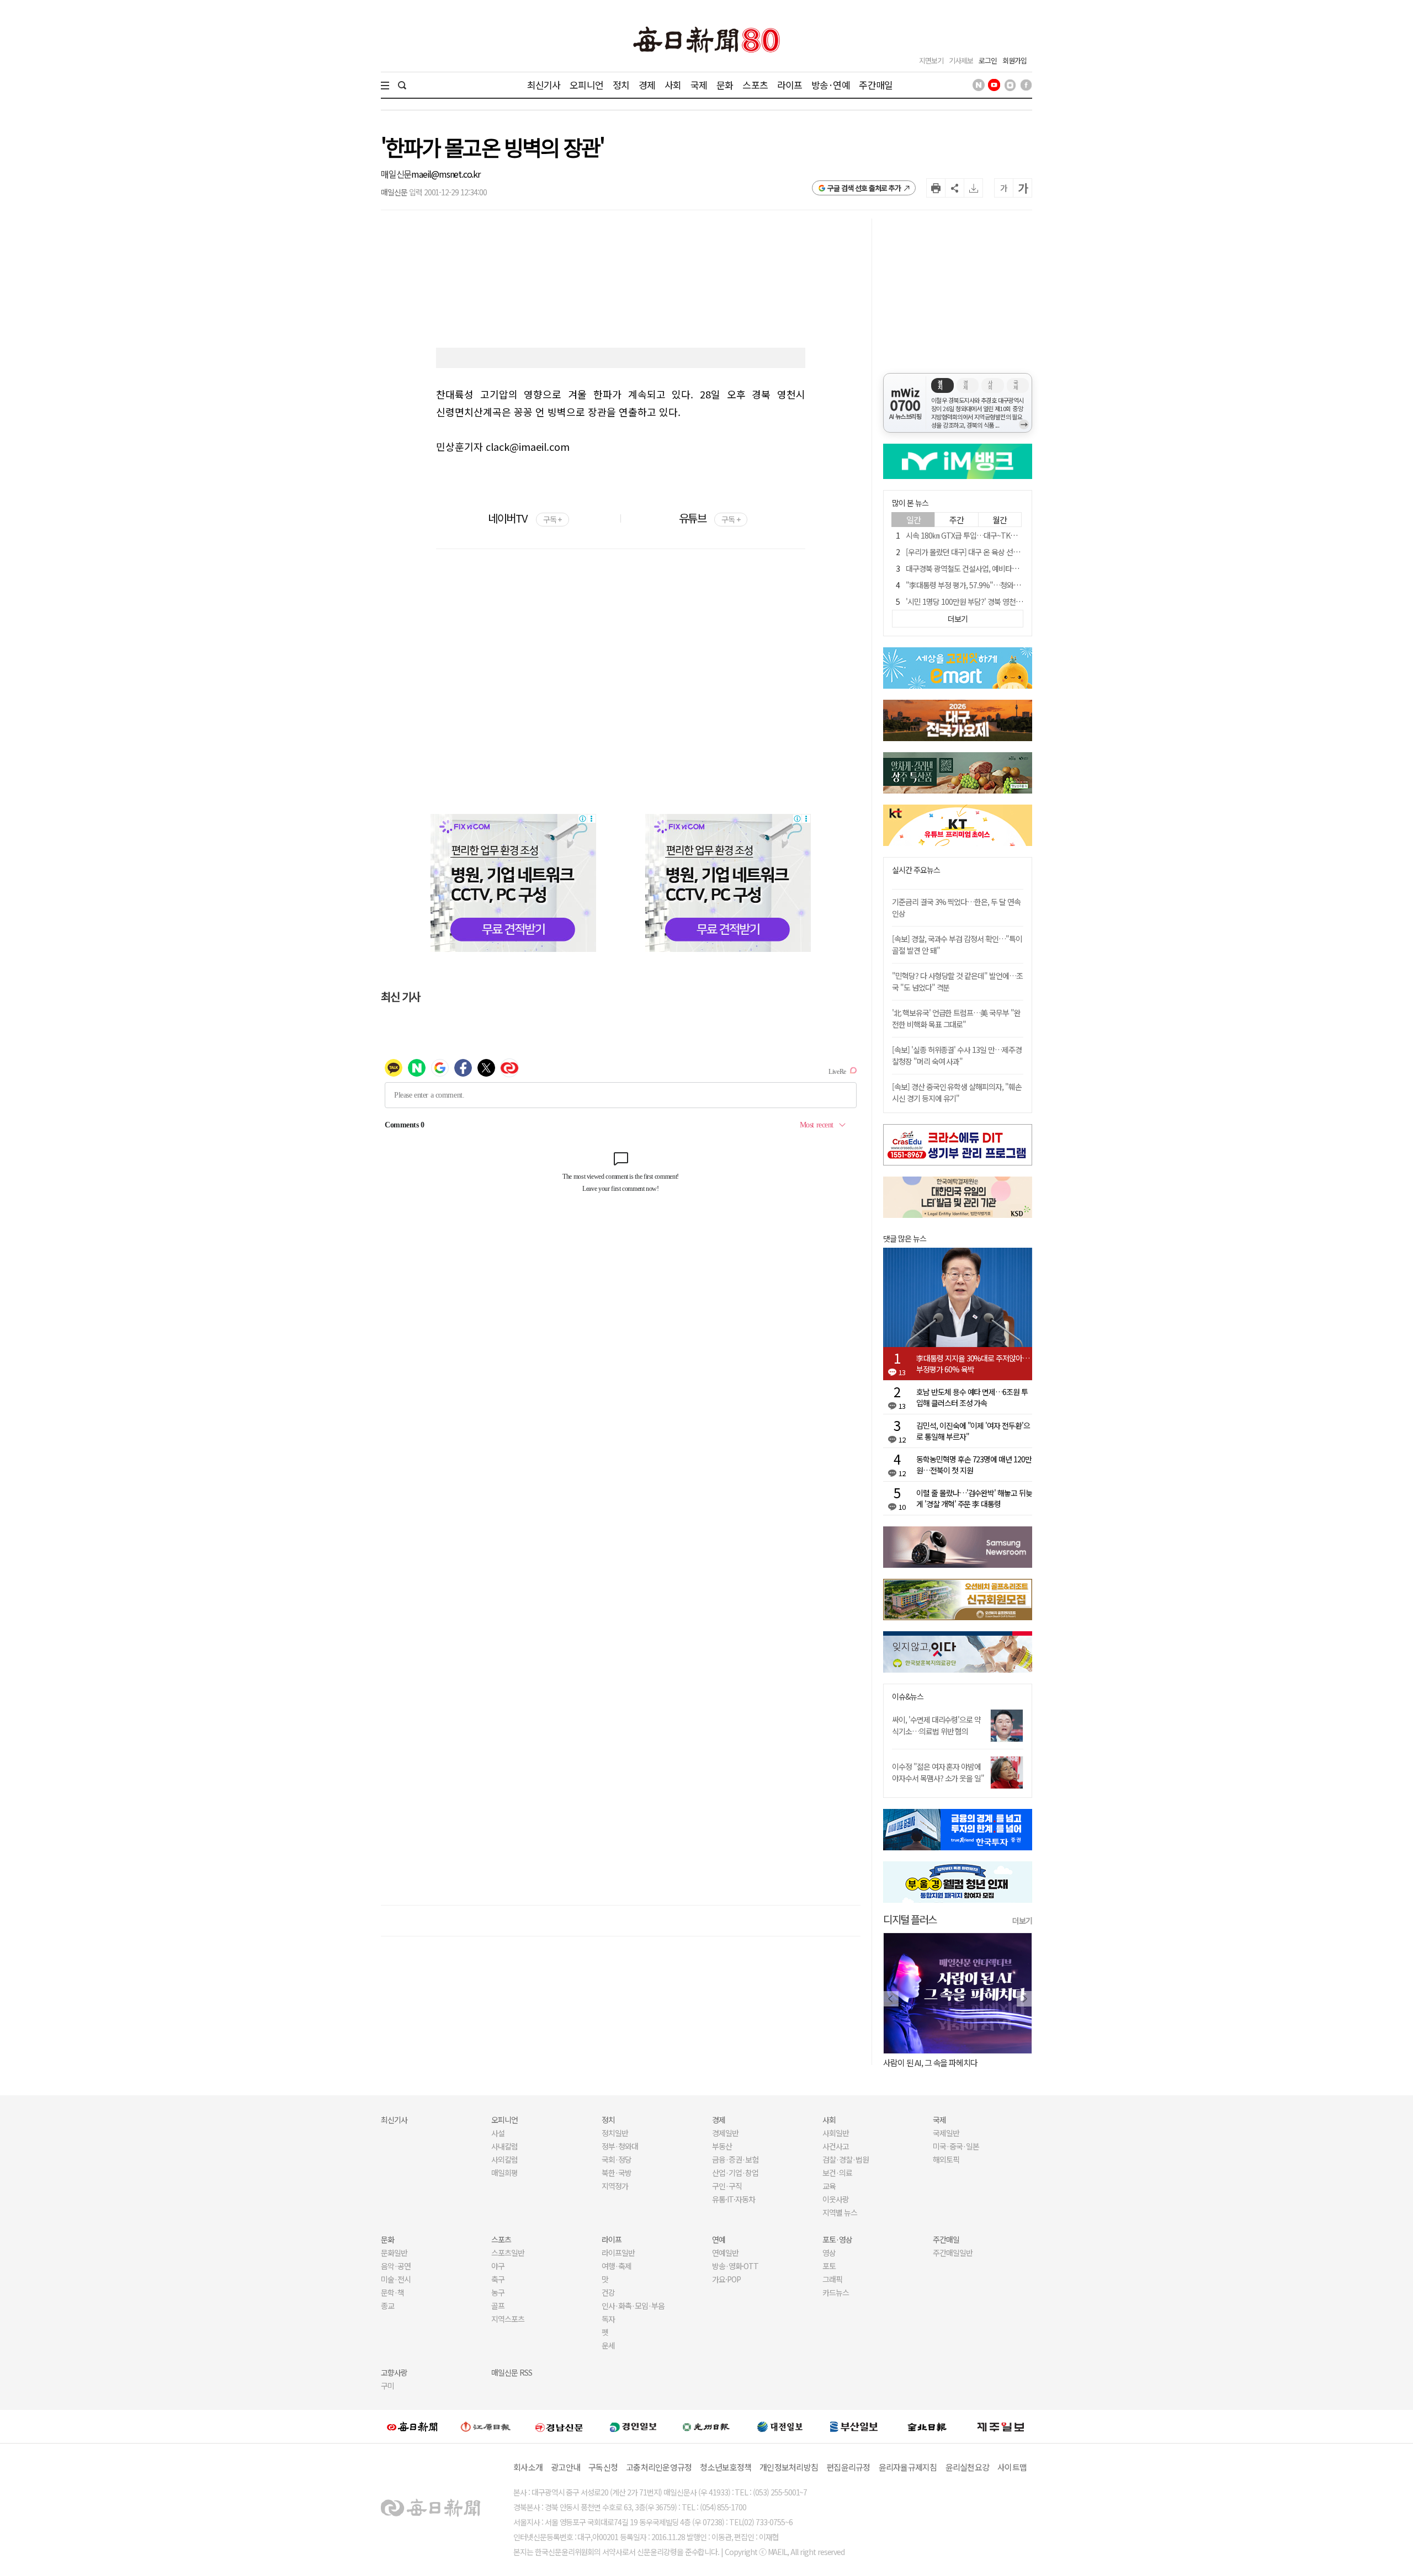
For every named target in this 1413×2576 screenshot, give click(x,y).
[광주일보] (706, 2426)
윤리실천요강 (968, 2467)
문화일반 (394, 2253)
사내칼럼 (504, 2146)
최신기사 (544, 85)
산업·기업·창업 (735, 2173)
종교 (387, 2306)
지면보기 (931, 60)
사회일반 (836, 2133)
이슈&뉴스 (908, 1697)
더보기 (1022, 1920)
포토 (829, 2266)
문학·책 (392, 2292)
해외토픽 (946, 2159)
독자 (608, 2319)
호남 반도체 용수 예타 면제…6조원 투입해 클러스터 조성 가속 (972, 1397)
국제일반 (946, 2133)
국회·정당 (617, 2159)
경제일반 (725, 2133)
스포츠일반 (508, 2253)
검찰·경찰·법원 (846, 2159)
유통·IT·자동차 (734, 2199)
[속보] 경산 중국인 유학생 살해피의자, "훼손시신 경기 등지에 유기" (957, 1092)
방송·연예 (831, 85)
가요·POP (726, 2279)
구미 (387, 2386)
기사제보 (961, 60)
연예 (719, 2239)
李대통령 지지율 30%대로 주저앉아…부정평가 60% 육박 (973, 1364)
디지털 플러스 (910, 1919)
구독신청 (603, 2467)
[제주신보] (1001, 2427)
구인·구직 (727, 2186)
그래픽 (832, 2279)
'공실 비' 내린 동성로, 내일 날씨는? (937, 2063)
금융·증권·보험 (735, 2159)
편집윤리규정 (848, 2467)
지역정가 (615, 2186)
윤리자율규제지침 (908, 2467)
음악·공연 (396, 2266)
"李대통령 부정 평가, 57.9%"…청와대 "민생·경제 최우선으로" (999, 585)
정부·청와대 (620, 2146)
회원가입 (1014, 60)
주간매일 (876, 85)
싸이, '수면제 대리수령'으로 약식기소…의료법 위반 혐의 (936, 1725)
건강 (608, 2292)
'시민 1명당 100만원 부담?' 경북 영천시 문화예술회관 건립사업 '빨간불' (1011, 602)
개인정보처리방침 (789, 2467)
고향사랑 (394, 2372)
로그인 (988, 60)
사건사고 (836, 2146)
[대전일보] (780, 2426)
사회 (673, 85)
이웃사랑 (836, 2199)
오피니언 (586, 85)
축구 (498, 2279)
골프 (498, 2306)
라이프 (790, 85)
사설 (498, 2133)
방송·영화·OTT (735, 2266)
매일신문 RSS (512, 2372)
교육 (829, 2186)
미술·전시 (396, 2279)
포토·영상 (837, 2239)
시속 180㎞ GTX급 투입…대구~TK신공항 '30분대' (981, 535)
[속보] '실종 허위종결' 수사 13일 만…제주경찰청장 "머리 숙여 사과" (957, 1055)
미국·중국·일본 (956, 2146)
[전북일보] (927, 2427)
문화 (725, 85)
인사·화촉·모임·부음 (633, 2306)
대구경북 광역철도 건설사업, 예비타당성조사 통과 (979, 568)
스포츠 (755, 85)
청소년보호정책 (726, 2467)
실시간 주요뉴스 (916, 870)
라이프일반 (618, 2253)
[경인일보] (633, 2426)
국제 (699, 85)
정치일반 (615, 2133)
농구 (498, 2292)
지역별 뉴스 (840, 2212)
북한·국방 (617, 2173)
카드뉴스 (836, 2292)
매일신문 (396, 174)
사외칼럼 (504, 2159)
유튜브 (710, 518)
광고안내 (565, 2467)
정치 (621, 85)
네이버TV (525, 518)
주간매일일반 (953, 2253)
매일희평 (504, 2173)
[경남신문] (559, 2426)
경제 (647, 85)
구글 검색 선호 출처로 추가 (864, 188)
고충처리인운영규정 (659, 2467)
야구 (498, 2266)
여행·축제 (617, 2266)
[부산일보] (854, 2426)
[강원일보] (486, 2427)
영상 (829, 2253)
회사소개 (528, 2467)
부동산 (722, 2146)
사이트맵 (1012, 2467)
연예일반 (725, 2253)
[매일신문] (412, 2426)
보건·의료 (837, 2173)
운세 (608, 2345)
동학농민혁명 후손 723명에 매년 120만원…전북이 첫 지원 (974, 1465)
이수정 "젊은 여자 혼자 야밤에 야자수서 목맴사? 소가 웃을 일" (938, 1772)
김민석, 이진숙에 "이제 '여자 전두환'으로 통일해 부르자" (973, 1431)
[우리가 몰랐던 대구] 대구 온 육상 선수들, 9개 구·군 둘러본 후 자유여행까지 (1018, 552)
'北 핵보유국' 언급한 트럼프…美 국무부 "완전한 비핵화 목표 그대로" (956, 1018)
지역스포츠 (508, 2319)
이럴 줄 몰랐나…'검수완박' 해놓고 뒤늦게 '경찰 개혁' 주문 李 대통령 (974, 1498)
